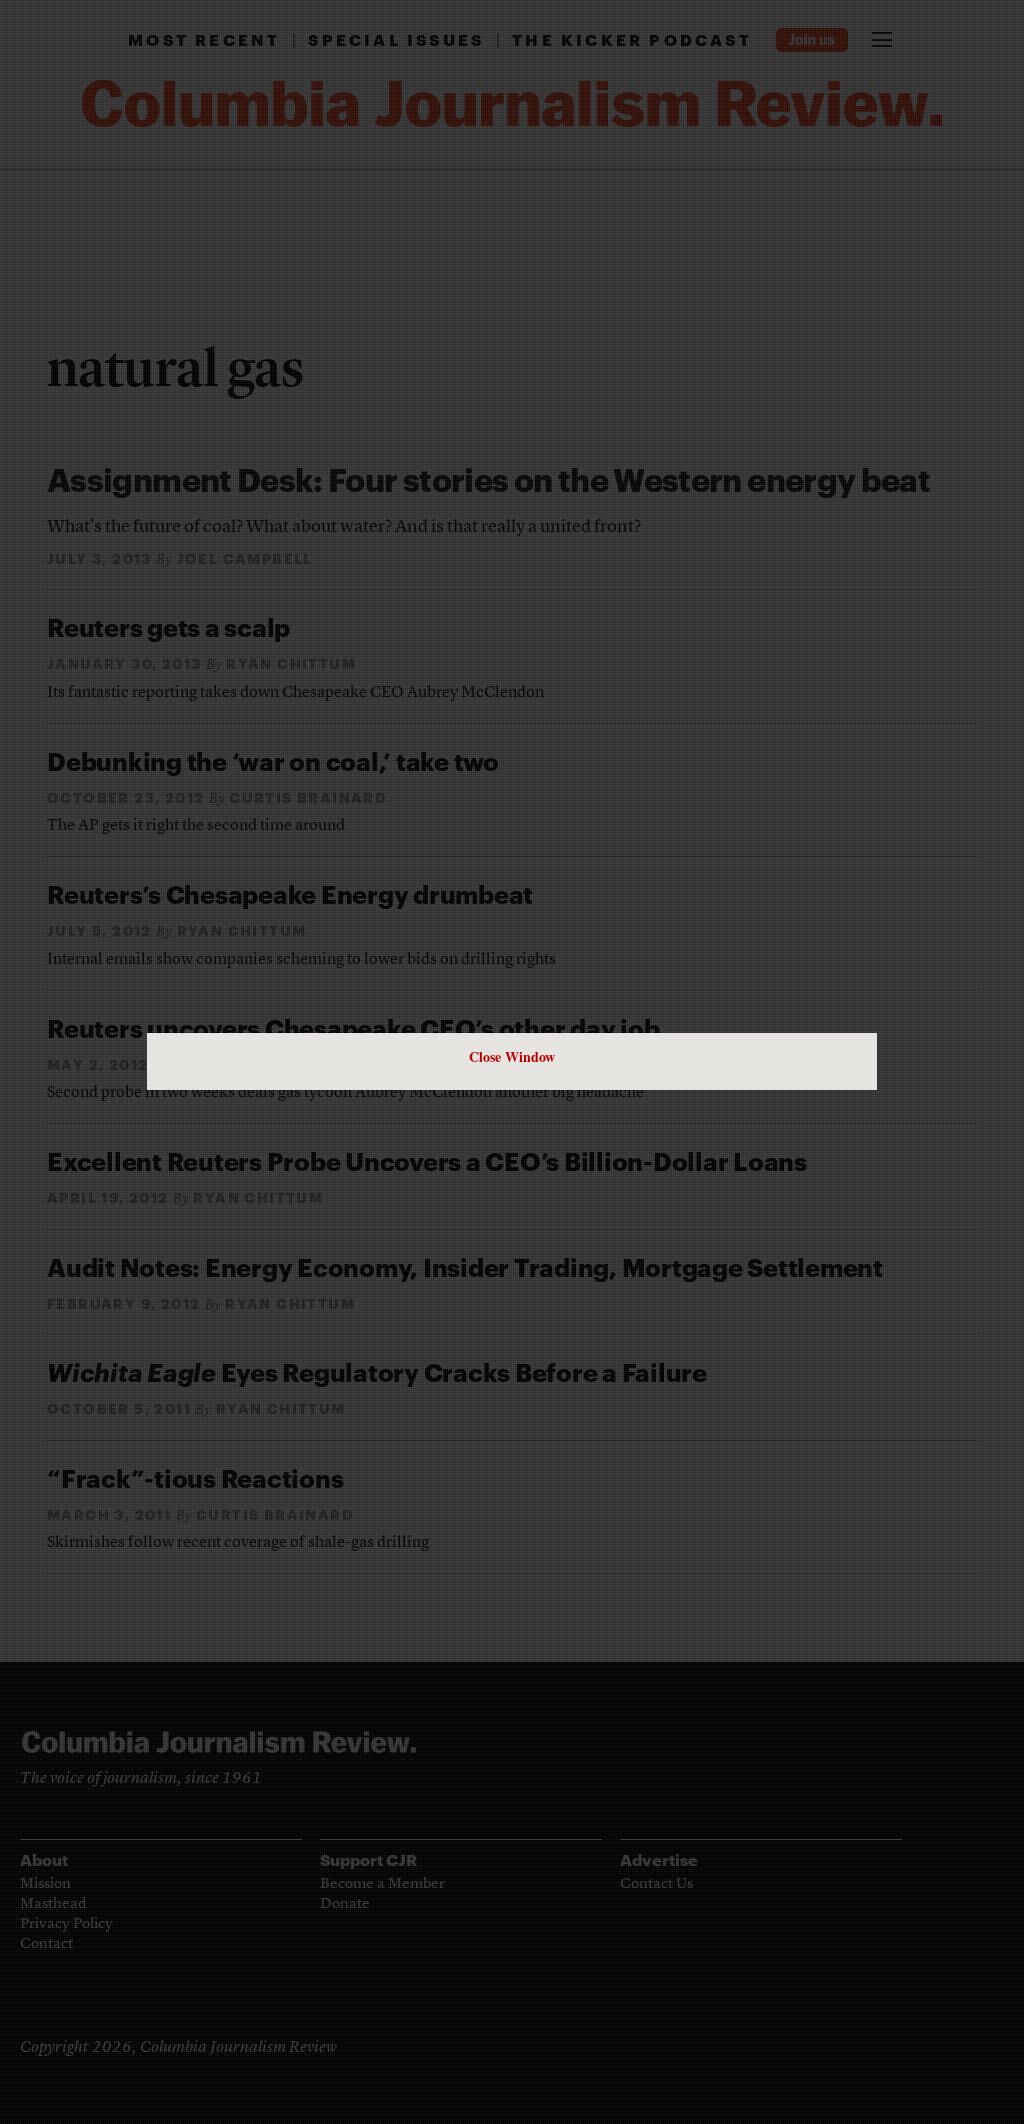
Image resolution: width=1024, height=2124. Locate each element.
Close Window (512, 1056)
